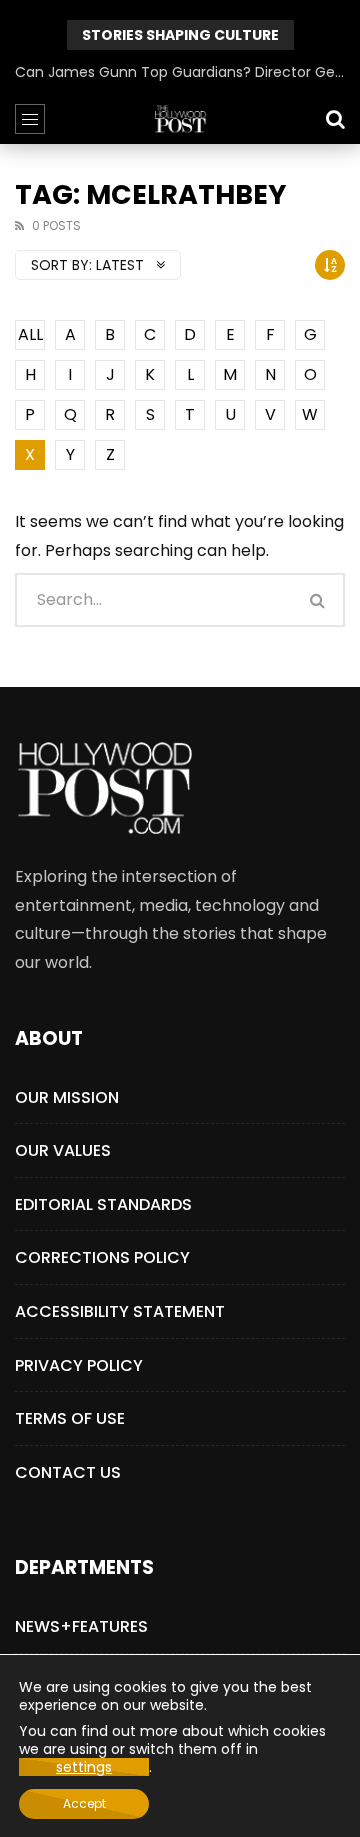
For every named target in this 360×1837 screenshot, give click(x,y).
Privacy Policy (79, 1365)
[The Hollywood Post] (180, 119)
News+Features (81, 1626)
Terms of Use (70, 1418)
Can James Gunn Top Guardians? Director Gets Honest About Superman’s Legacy (180, 72)
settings (84, 1767)
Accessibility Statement (120, 1311)
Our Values (63, 1150)
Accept (84, 1803)
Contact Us (68, 1472)
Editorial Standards (103, 1204)
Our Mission (67, 1097)
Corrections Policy (102, 1257)
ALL (30, 334)
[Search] (335, 119)
